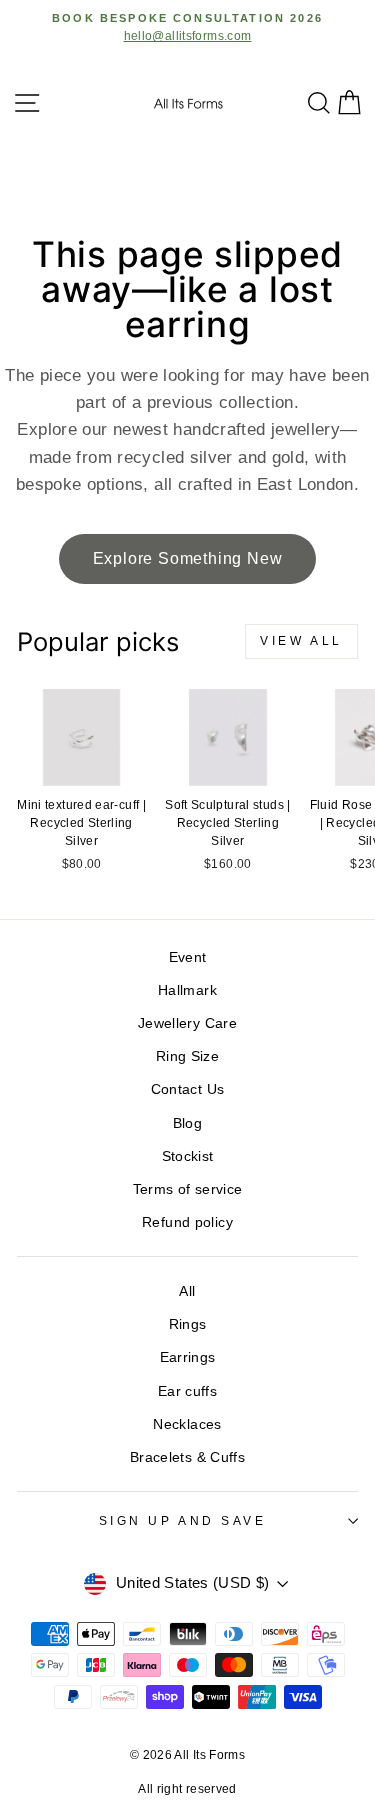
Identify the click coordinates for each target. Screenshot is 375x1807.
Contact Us (188, 1089)
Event (188, 957)
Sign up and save (183, 1520)
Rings (188, 1324)
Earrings (188, 1357)
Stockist (188, 1156)
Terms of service (188, 1189)
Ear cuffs (187, 1391)
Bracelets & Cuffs (187, 1457)
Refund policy (187, 1222)
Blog (187, 1123)
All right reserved (187, 1789)
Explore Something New (188, 558)
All (187, 1291)
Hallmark (187, 990)
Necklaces (187, 1424)
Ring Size (187, 1056)
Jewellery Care (187, 1023)
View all (301, 641)
